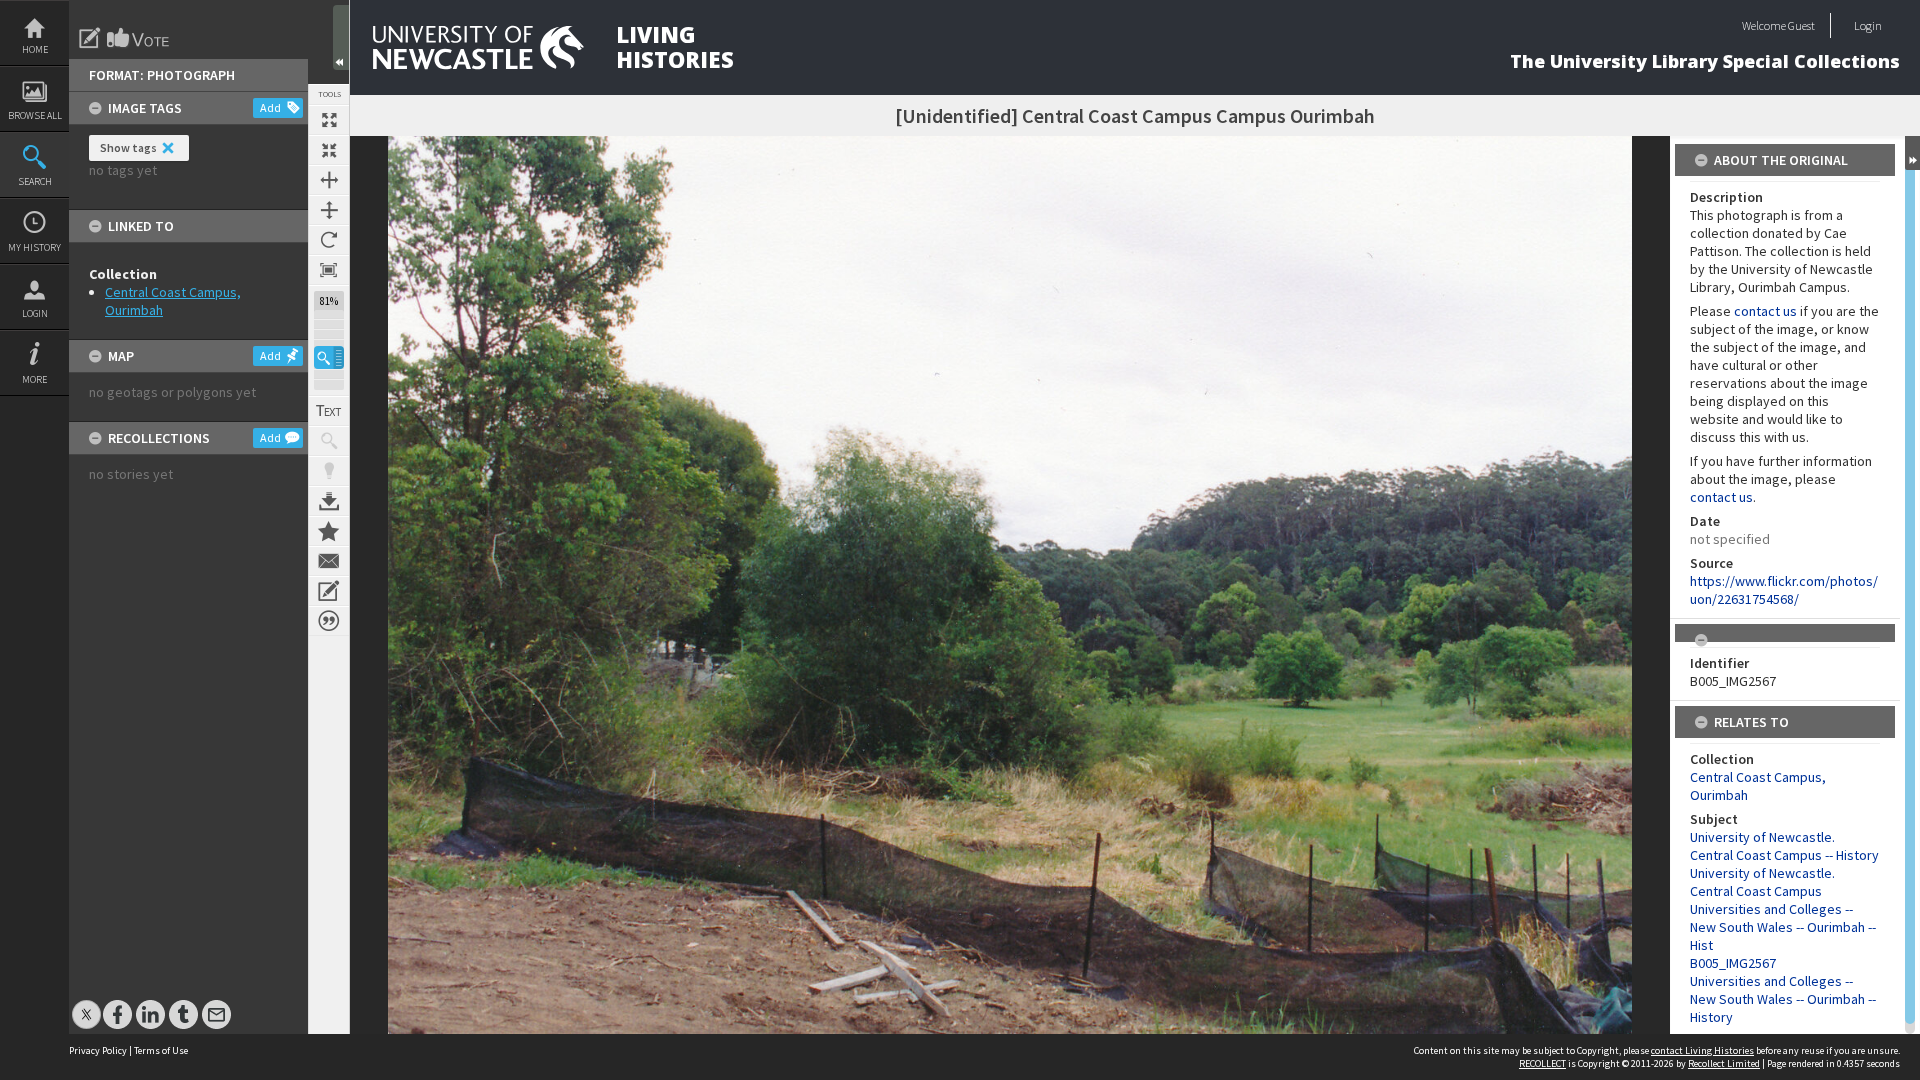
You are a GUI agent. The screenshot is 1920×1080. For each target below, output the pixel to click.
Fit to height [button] (329, 210)
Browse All (35, 115)
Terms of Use (161, 1050)
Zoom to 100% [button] (329, 270)
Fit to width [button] (329, 180)
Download (329, 501)
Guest (1801, 25)
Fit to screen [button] (329, 150)
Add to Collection (329, 531)
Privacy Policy (98, 1050)
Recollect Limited (1724, 1063)
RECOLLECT (1542, 1063)
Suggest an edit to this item (90, 38)
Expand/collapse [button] (1912, 153)
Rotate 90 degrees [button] (329, 240)
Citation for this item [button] (329, 621)
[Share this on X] (86, 1004)
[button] (329, 357)
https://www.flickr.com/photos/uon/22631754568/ (1784, 590)
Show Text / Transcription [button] (329, 411)
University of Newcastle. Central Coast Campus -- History (1784, 846)
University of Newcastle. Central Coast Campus (1762, 882)
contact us (1765, 311)
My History (34, 247)
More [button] (34, 379)
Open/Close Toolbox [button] (341, 37)
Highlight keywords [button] (329, 471)
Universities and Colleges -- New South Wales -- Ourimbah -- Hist (1783, 927)
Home (35, 49)
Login (35, 313)
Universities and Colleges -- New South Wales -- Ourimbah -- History (1783, 999)
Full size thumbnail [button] (329, 120)
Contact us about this (329, 561)
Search (35, 181)
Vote (139, 38)
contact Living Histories (1702, 1050)
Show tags (128, 147)
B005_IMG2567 (1733, 963)
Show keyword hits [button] (329, 441)
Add (270, 107)
